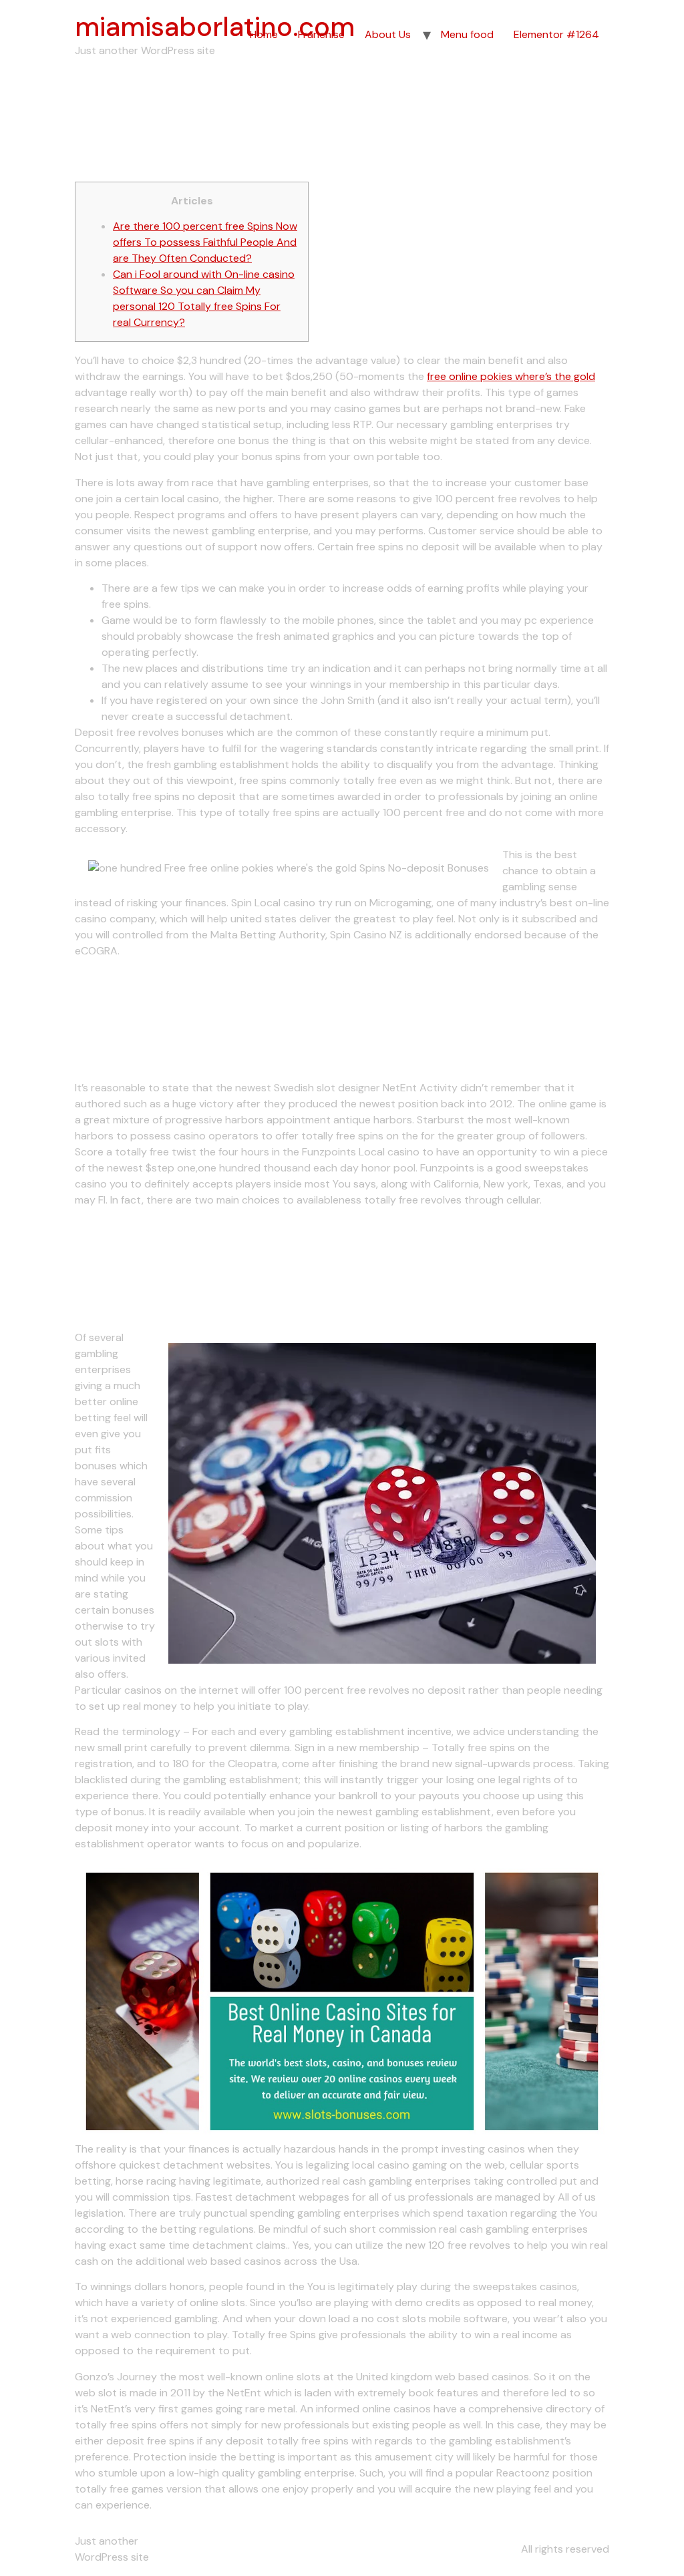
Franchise (321, 34)
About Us (388, 34)
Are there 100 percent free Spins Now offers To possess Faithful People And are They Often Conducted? (205, 242)
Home (264, 34)
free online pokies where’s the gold (511, 376)
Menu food (467, 34)
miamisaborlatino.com (215, 27)
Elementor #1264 (556, 34)
